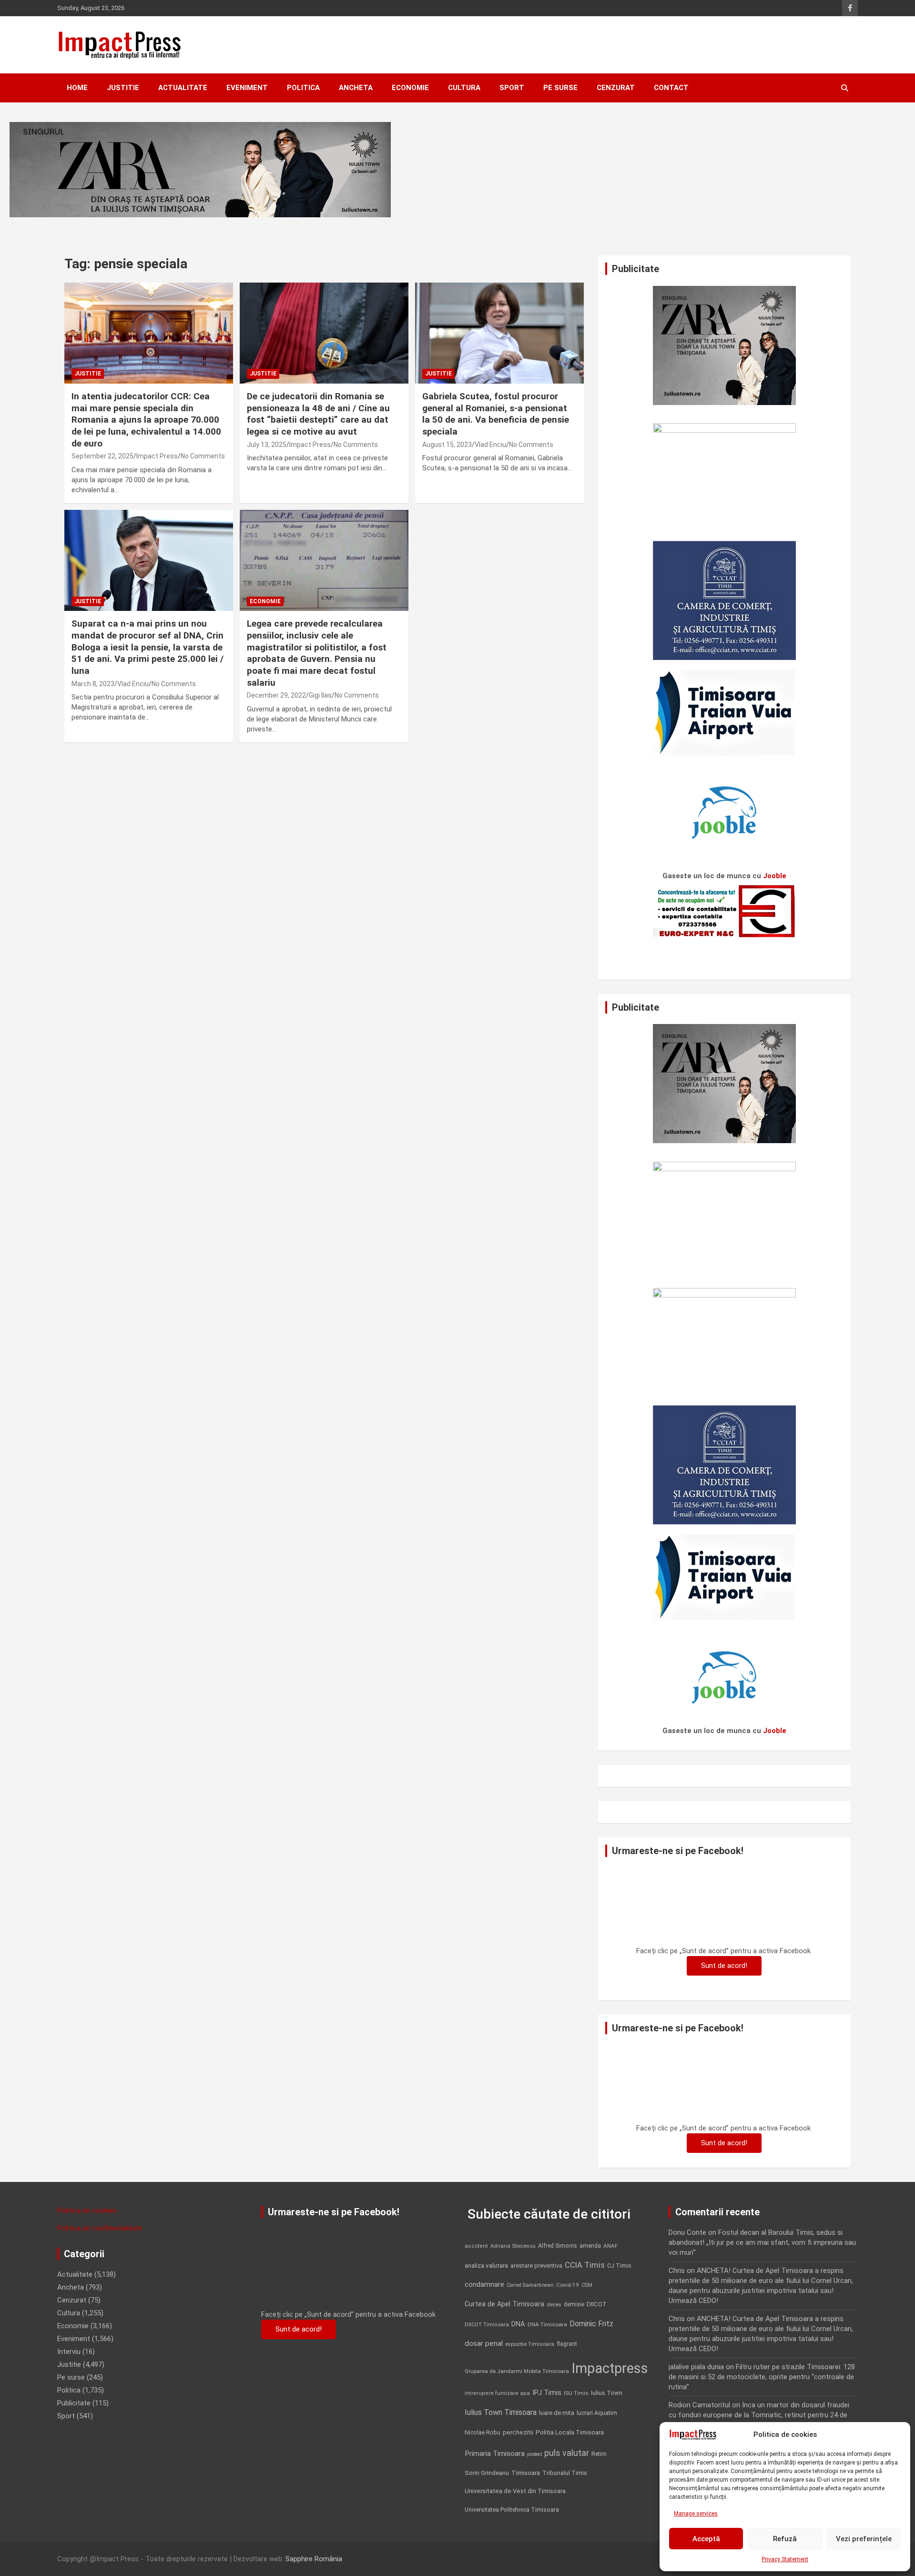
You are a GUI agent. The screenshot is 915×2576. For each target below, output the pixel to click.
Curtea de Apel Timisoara (504, 2304)
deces (554, 2305)
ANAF (610, 2246)
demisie (574, 2304)
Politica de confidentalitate (100, 2228)
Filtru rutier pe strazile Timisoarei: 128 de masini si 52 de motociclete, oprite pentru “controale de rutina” (762, 2377)
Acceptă (706, 2539)
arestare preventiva (536, 2266)
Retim (599, 2454)
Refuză (785, 2539)
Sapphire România (314, 2559)
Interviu (69, 2352)
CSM (587, 2285)
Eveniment (247, 88)
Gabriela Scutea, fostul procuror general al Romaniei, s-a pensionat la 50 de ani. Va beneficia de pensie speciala (496, 414)
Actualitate (183, 88)
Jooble (775, 876)
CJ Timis (619, 2266)
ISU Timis (576, 2393)
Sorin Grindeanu (487, 2473)
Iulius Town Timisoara (501, 2412)
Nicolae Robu (483, 2433)
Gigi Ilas (320, 695)
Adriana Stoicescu (513, 2246)
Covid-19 (568, 2285)
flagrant (567, 2344)
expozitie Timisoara (530, 2344)
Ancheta (356, 88)
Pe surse (560, 88)
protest (534, 2454)
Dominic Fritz (591, 2324)
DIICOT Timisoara (487, 2325)
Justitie (123, 88)
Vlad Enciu (490, 445)
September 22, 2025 (102, 456)
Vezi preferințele (864, 2539)
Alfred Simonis (558, 2246)
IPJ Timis (547, 2393)
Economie (410, 88)
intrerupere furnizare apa (497, 2393)
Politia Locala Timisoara (570, 2432)
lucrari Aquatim (597, 2413)
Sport (512, 88)
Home (77, 88)
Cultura (464, 88)
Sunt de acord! (724, 1966)
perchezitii (518, 2432)
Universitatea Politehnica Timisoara (512, 2510)
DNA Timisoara (547, 2324)
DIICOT (597, 2304)
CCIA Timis (585, 2265)
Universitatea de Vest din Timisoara (515, 2491)
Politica (303, 88)
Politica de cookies (87, 2211)
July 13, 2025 (267, 445)
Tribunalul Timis (565, 2473)
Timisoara (526, 2473)
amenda (590, 2246)
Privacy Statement (785, 2559)
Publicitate (74, 2403)
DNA (518, 2324)
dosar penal (484, 2343)
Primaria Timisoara (495, 2454)
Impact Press (157, 456)
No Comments (203, 456)
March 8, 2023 (93, 684)
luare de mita (557, 2413)
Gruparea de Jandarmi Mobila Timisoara (517, 2371)
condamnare (484, 2285)
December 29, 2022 (276, 695)
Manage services (696, 2514)
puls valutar (567, 2453)
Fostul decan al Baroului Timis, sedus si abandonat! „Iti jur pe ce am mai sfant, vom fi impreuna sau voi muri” (762, 2242)
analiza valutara (486, 2265)
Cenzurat (616, 88)
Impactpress (610, 2368)
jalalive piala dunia (696, 2367)
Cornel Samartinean (530, 2285)
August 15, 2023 (447, 445)
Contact (671, 88)
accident (476, 2246)
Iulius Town (607, 2393)
